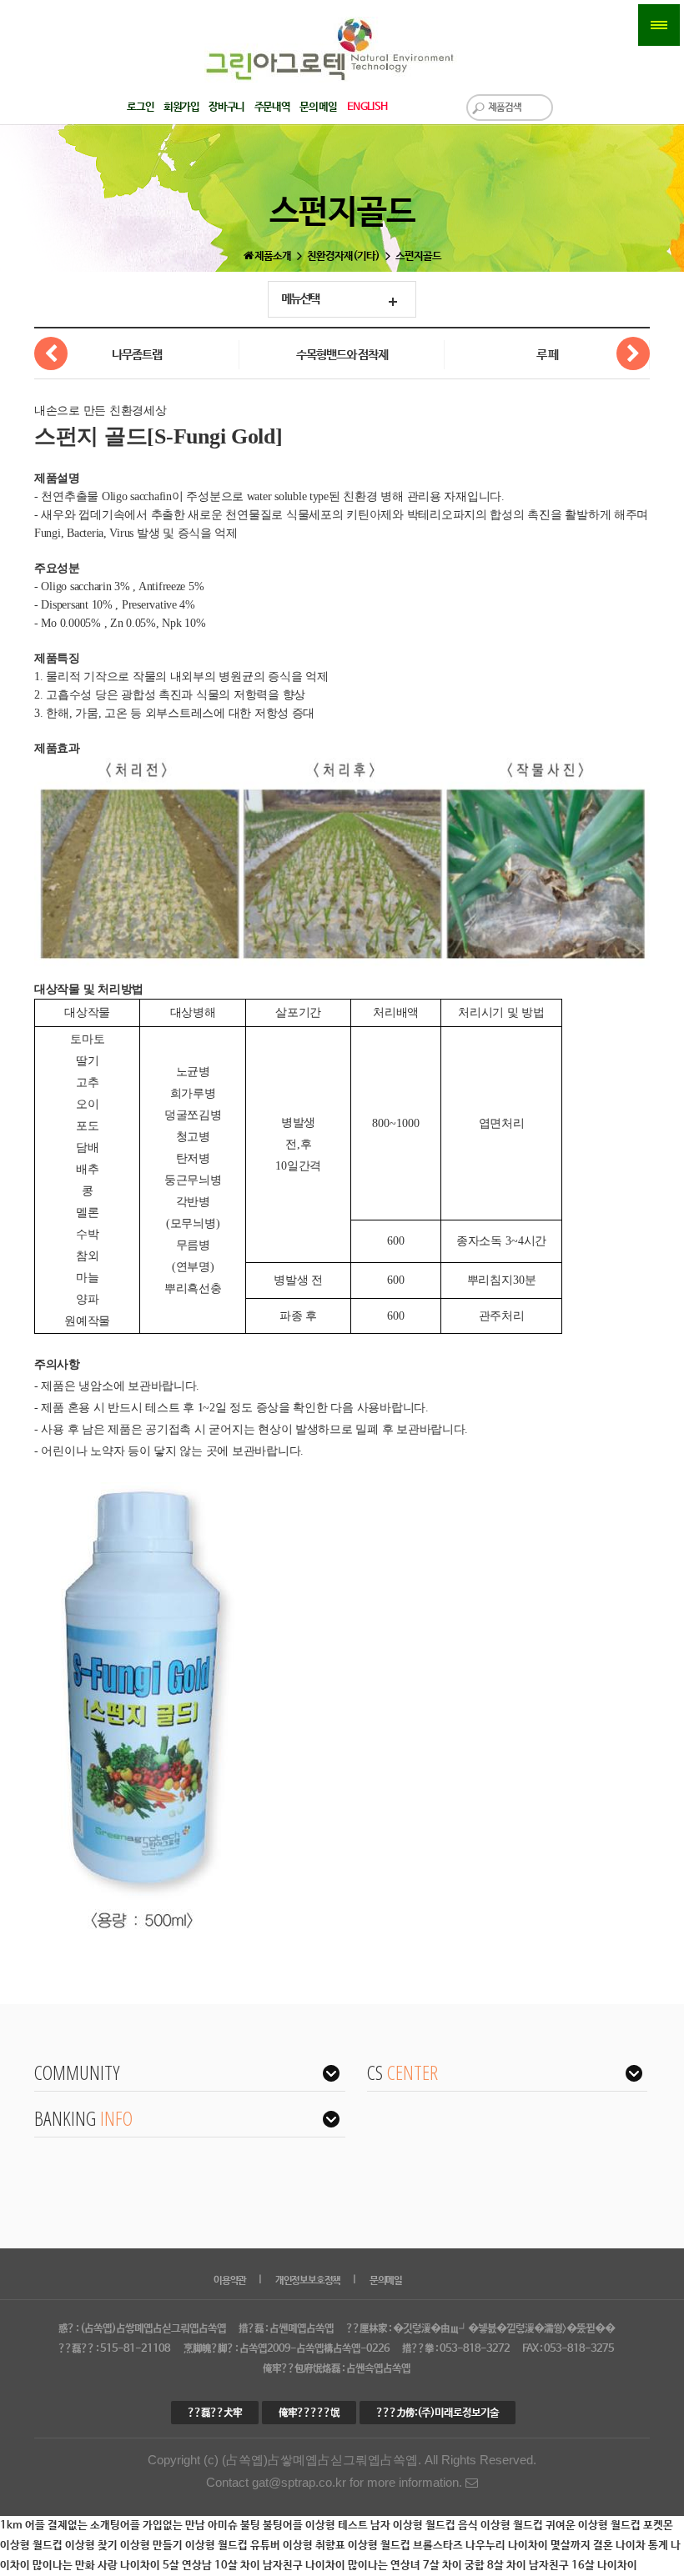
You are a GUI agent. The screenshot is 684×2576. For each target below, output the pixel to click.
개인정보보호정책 (308, 2281)
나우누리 (487, 2546)
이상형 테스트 (338, 2526)
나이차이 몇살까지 (551, 2546)
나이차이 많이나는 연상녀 (364, 2566)
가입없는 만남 (175, 2526)
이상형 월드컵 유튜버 (234, 2546)
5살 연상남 (189, 2566)
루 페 (547, 355)
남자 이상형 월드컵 (414, 2526)
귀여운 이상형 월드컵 (594, 2526)
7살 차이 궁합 (455, 2566)
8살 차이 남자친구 (529, 2566)
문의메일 (386, 2281)
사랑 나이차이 (130, 2566)
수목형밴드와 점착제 (342, 355)
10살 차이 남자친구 (260, 2566)
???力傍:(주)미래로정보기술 (438, 2413)
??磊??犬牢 (215, 2413)
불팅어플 (284, 2526)
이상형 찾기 (93, 2546)
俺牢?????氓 (309, 2413)
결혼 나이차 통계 (632, 2546)
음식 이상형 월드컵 (502, 2526)
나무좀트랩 (137, 355)
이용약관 (230, 2281)
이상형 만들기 (153, 2546)
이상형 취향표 (315, 2546)
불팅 (251, 2526)
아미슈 (224, 2526)
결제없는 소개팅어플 (95, 2526)
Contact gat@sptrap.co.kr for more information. (336, 2483)
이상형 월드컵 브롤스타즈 (407, 2546)
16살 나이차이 (604, 2566)
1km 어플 (24, 2526)
